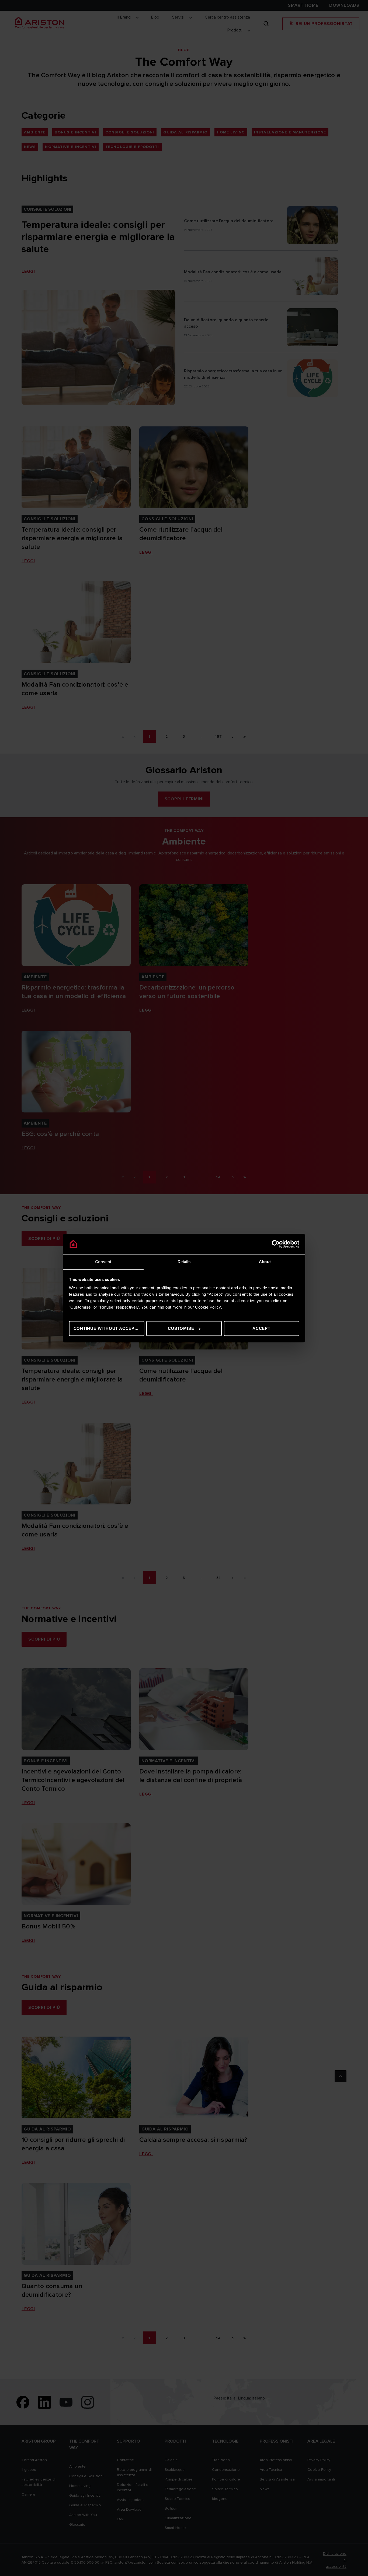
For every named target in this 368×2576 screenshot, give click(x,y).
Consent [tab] (103, 1262)
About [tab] (265, 1262)
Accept (261, 1328)
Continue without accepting (109, 1328)
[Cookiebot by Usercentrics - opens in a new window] (276, 1244)
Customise (181, 1328)
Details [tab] (184, 1262)
